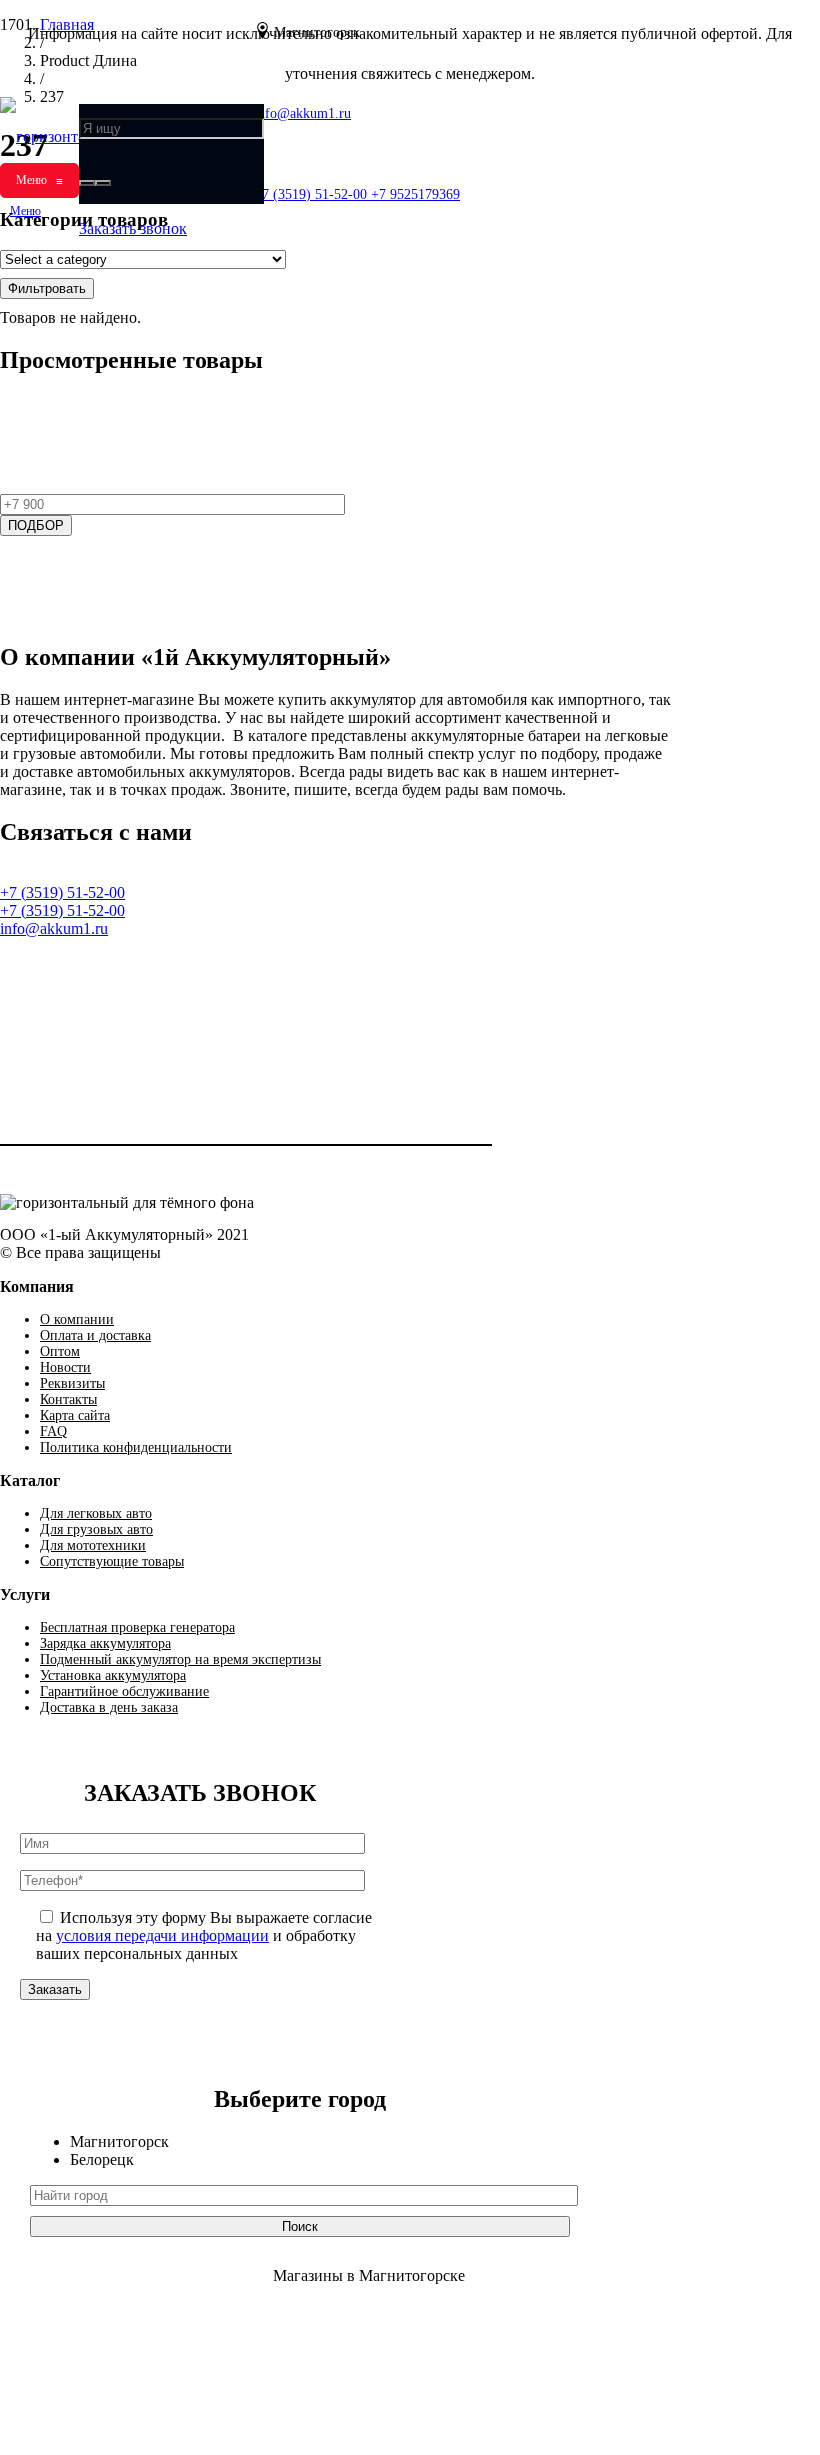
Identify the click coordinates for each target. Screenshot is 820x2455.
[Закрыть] (103, 183)
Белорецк (102, 2159)
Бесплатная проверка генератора (137, 1627)
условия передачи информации (162, 1935)
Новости (65, 1367)
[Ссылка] (18, 994)
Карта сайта (75, 1415)
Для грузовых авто (96, 1529)
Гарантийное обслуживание (124, 1691)
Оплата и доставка (95, 1335)
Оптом (60, 1351)
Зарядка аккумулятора (105, 1643)
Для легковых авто (96, 1513)
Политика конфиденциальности (136, 1447)
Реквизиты (72, 1383)
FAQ (53, 1431)
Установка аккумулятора (113, 1675)
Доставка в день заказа (109, 1707)
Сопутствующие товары (112, 1561)
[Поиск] (87, 183)
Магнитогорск (119, 2141)
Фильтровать (47, 288)
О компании (77, 1319)
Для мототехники (93, 1545)
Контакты (68, 1399)
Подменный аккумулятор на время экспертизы (180, 1659)
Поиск (300, 2226)
